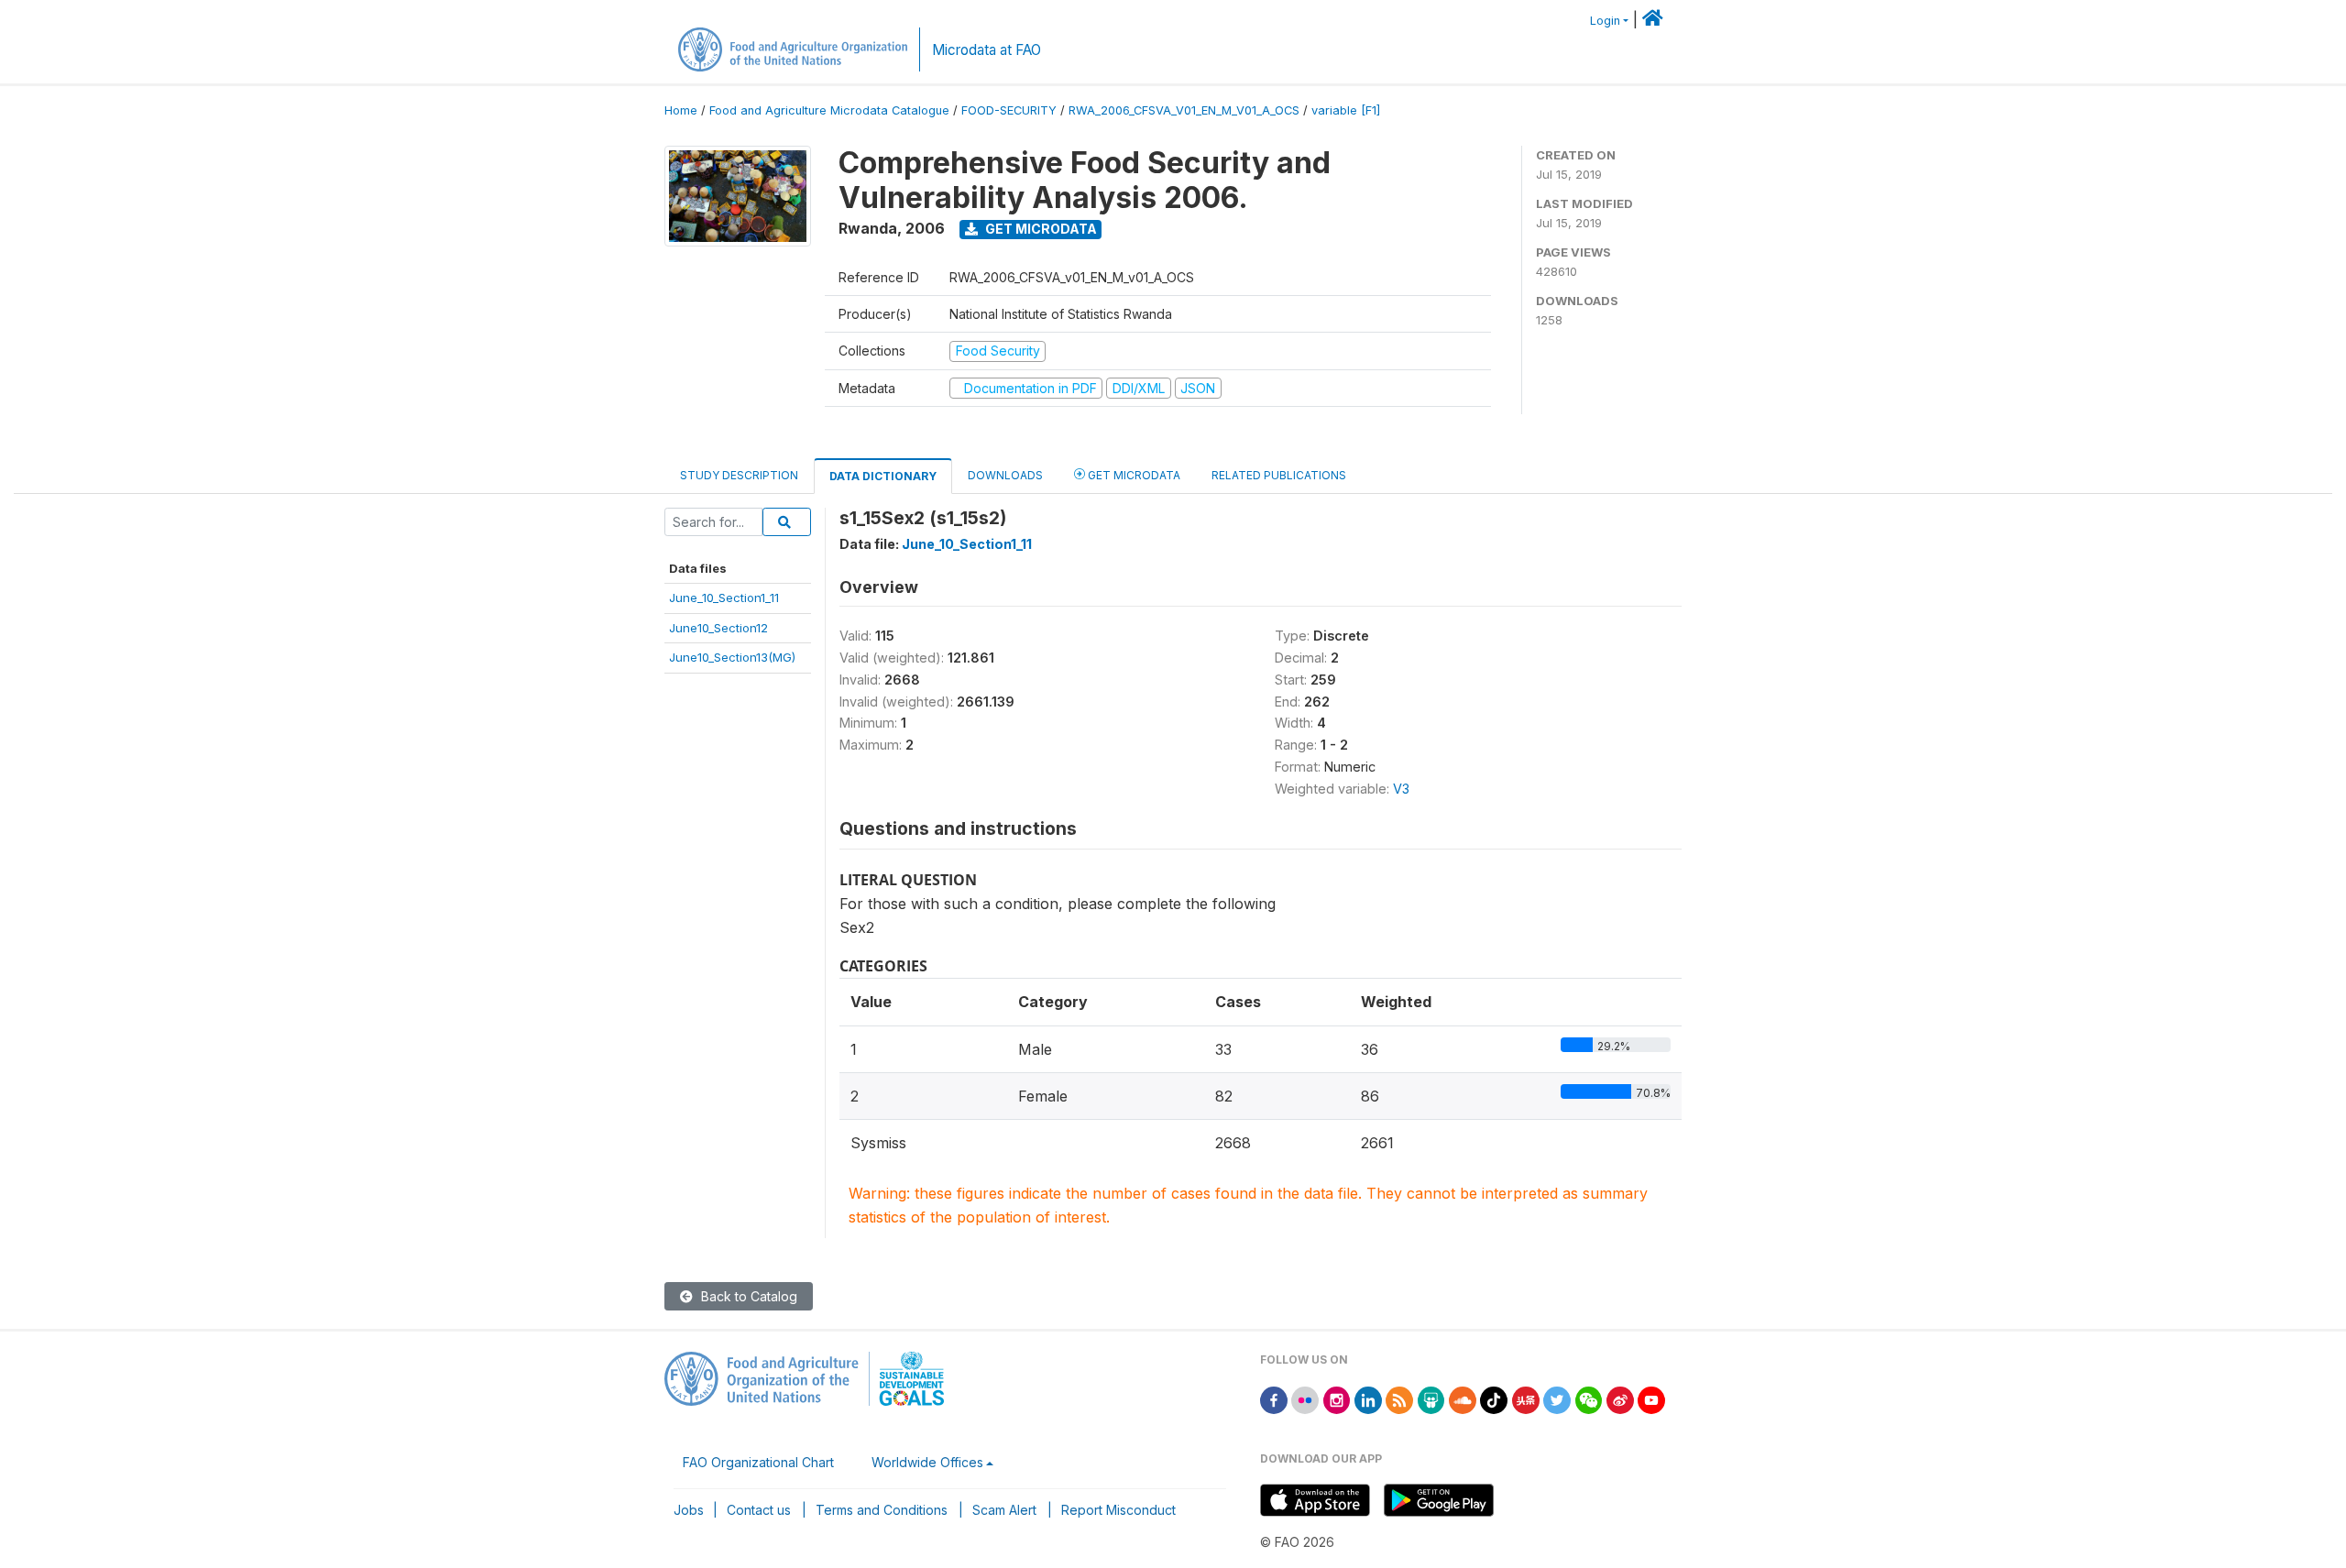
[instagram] (1337, 1399)
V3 (1401, 789)
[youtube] (1651, 1399)
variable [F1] (1346, 110)
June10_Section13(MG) (732, 657)
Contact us (759, 1510)
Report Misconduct (1118, 1510)
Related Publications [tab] (1279, 475)
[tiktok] (1494, 1399)
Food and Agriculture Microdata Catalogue (829, 110)
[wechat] (1589, 1399)
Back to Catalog (747, 1296)
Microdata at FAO (987, 50)
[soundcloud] (1463, 1399)
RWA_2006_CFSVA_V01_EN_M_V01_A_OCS (1184, 110)
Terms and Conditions (882, 1510)
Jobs (689, 1510)
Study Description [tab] (739, 475)
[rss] (1399, 1399)
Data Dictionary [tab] (883, 476)
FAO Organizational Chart (758, 1462)
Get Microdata (1040, 229)
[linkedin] (1368, 1399)
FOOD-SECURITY (1009, 110)
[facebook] (1274, 1399)
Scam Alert (1004, 1510)
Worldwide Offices (927, 1462)
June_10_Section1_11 (724, 598)
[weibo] (1620, 1399)
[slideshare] (1431, 1399)
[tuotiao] (1526, 1399)
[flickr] (1305, 1399)
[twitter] (1557, 1399)
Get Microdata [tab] (1133, 475)
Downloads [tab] (1005, 475)
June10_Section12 (718, 628)
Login (1605, 21)
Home (681, 110)
